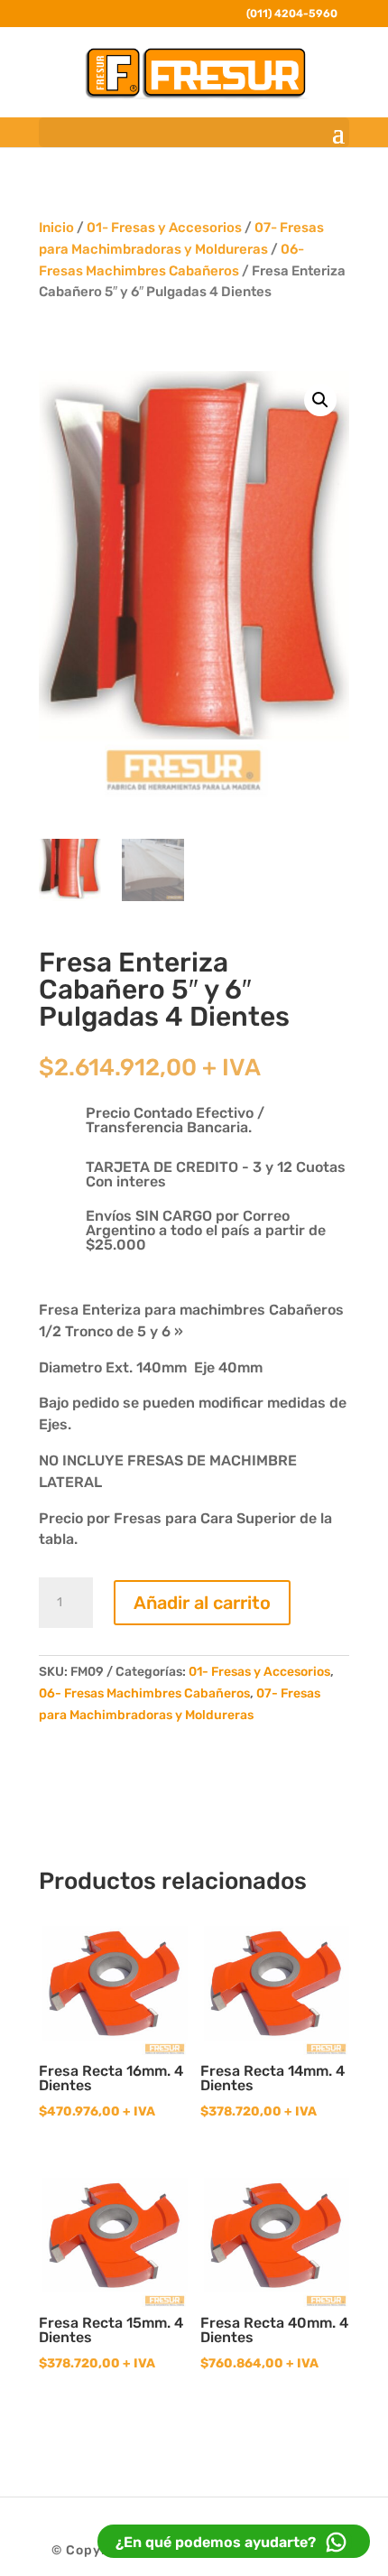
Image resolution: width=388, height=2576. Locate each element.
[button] (320, 400)
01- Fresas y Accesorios (164, 228)
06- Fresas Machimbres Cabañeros (144, 1693)
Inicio (56, 228)
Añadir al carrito (202, 1603)
